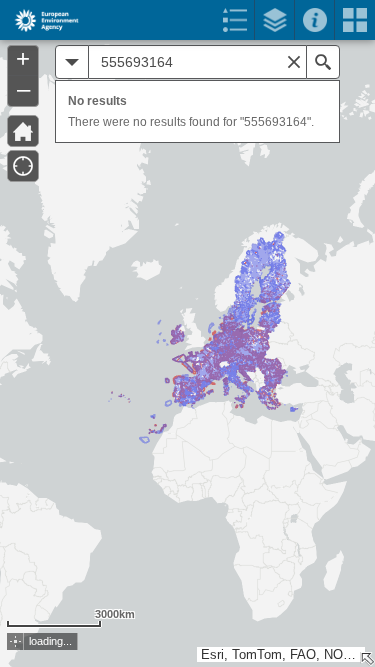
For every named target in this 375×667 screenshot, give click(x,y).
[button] (23, 131)
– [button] (23, 89)
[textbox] (197, 62)
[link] (40, 20)
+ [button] (23, 59)
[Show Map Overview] (367, 659)
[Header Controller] (187, 20)
